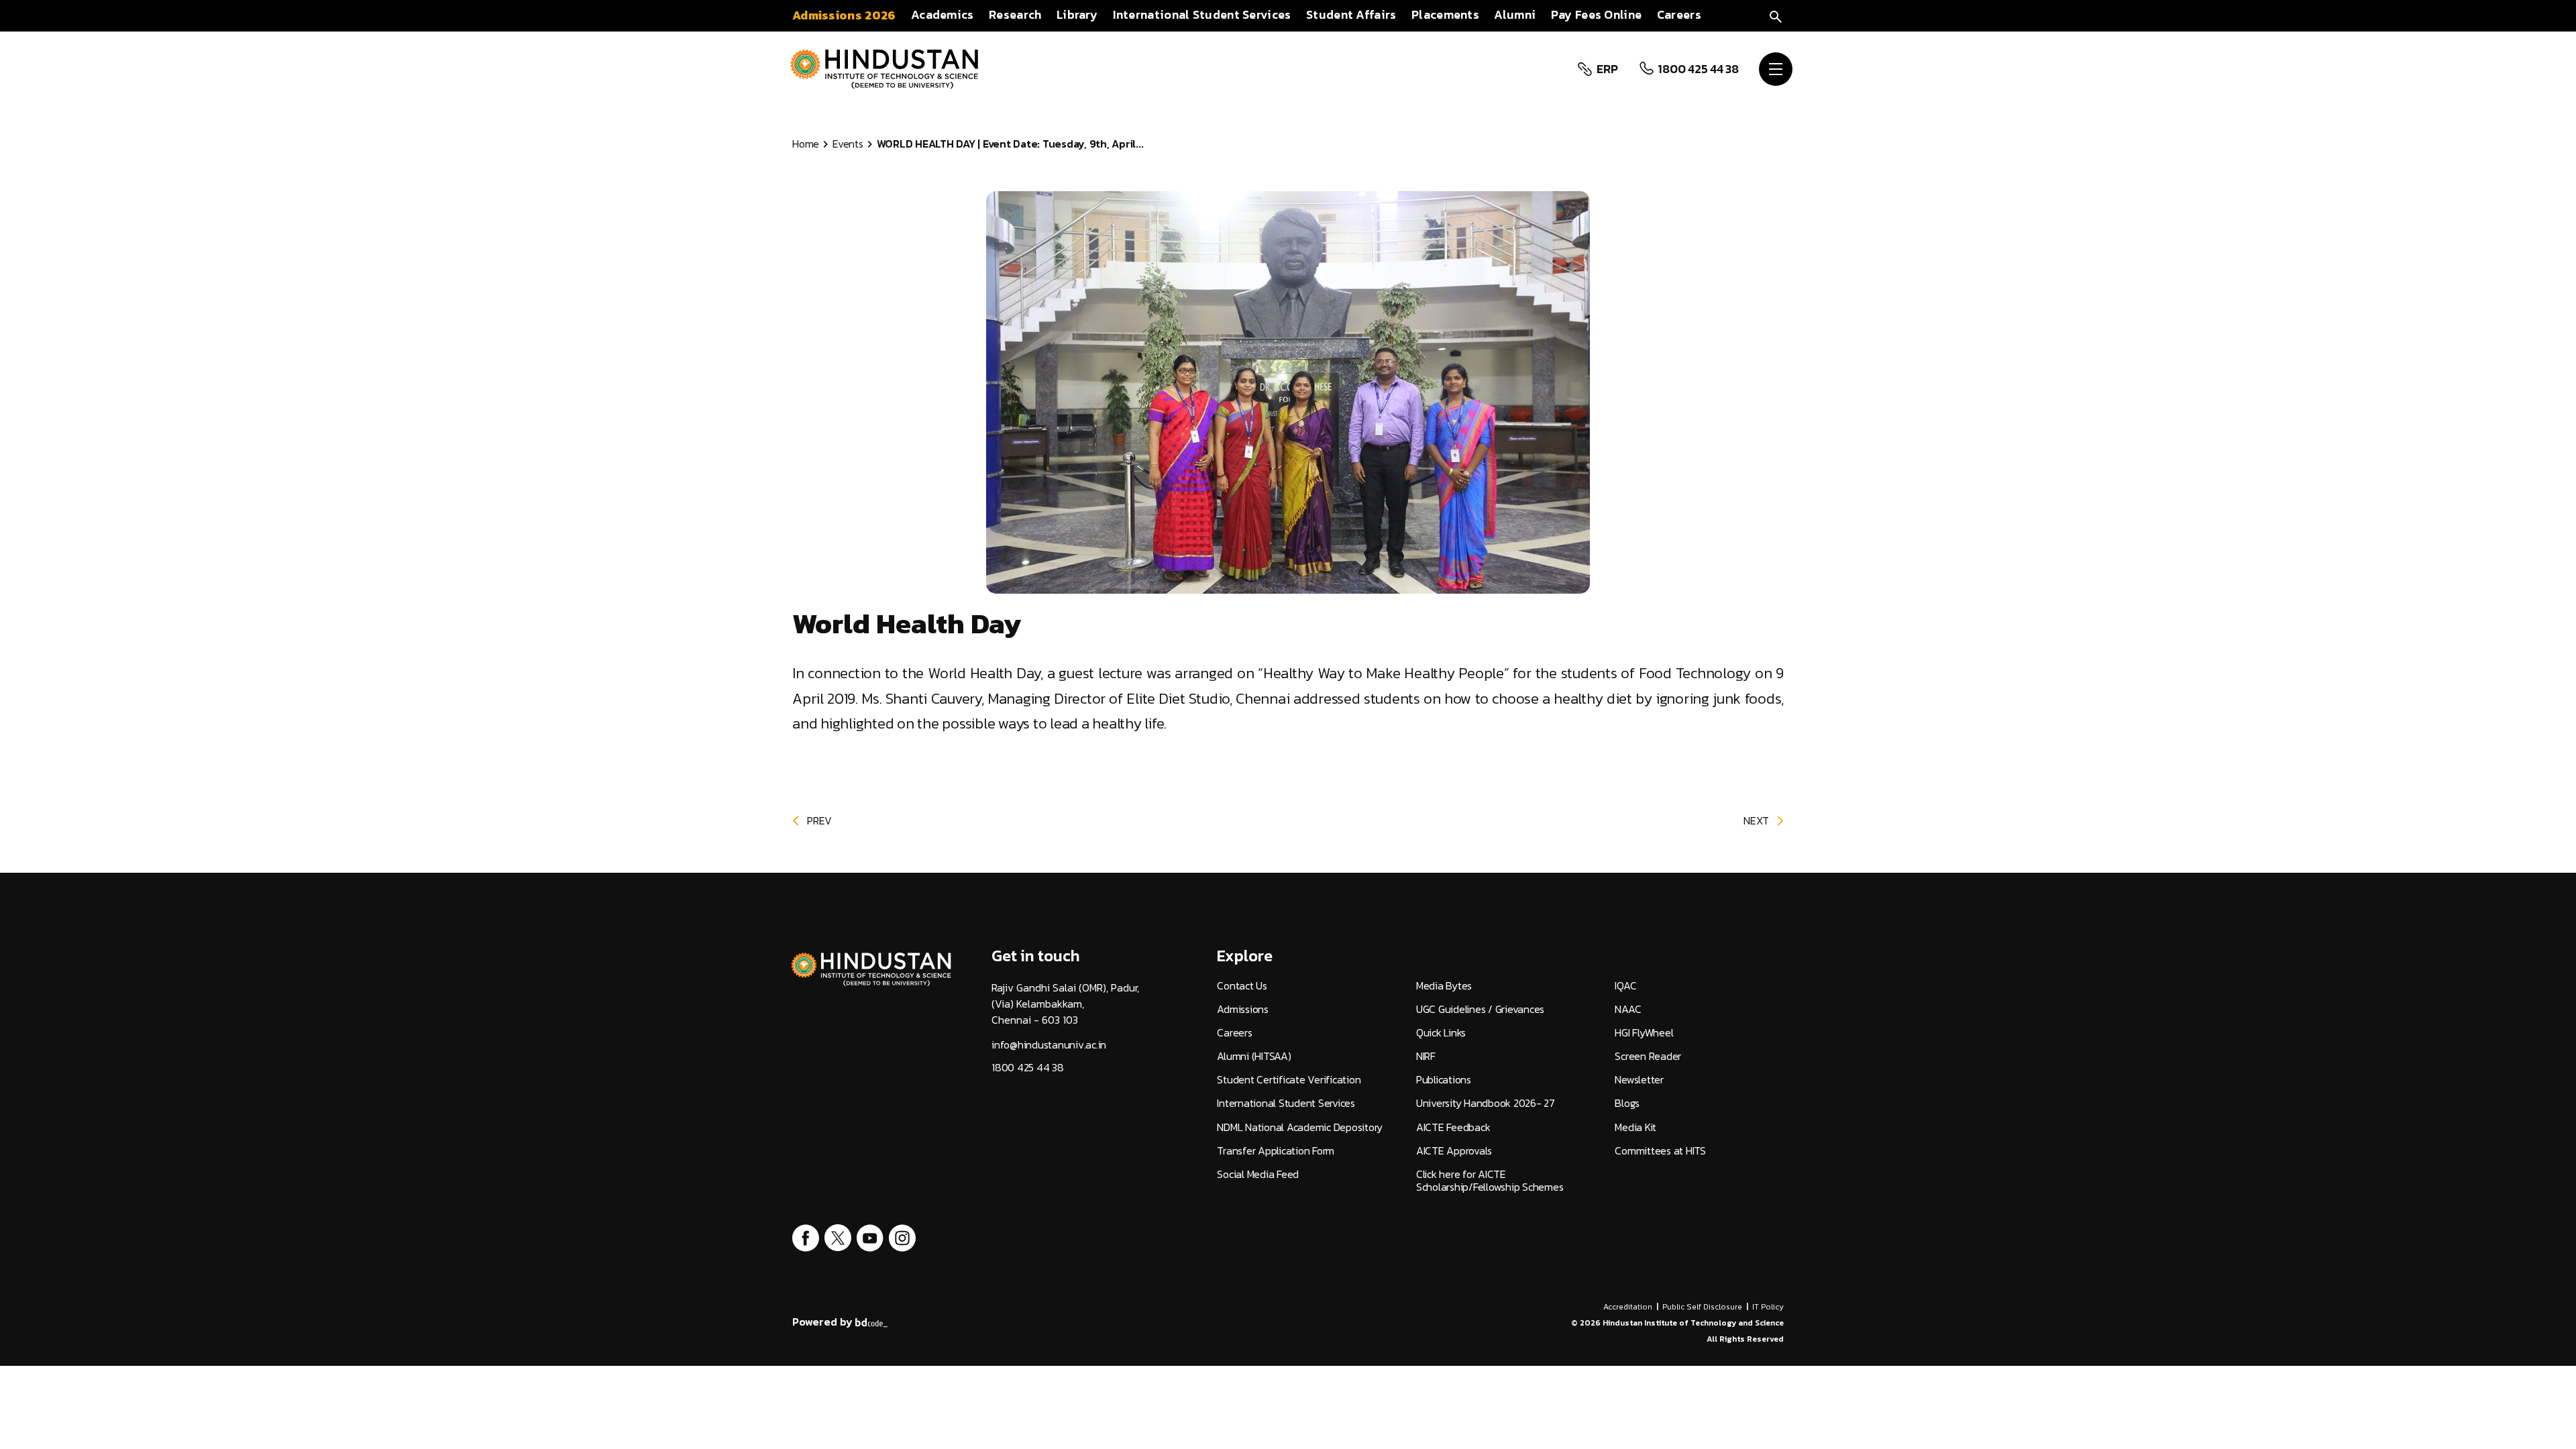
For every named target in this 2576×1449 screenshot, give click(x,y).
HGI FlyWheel (1644, 1033)
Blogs (1627, 1103)
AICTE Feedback (1453, 1127)
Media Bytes (1444, 986)
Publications (1444, 1080)
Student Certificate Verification (1289, 1080)
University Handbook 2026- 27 (1486, 1103)
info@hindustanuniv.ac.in (1049, 1045)
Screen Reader (1648, 1056)
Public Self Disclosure (1702, 1307)
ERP (1607, 69)
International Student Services (1286, 1103)
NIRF (1426, 1056)
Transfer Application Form (1276, 1151)
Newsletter (1639, 1080)
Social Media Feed (1258, 1174)
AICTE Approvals (1454, 1151)
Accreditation (1628, 1307)
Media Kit (1635, 1127)
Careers (1234, 1033)
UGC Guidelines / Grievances (1480, 1009)
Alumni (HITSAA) (1254, 1056)
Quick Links (1441, 1033)
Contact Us (1242, 986)
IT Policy (1768, 1307)
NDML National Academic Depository (1300, 1127)
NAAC (1628, 1009)
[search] (1776, 15)
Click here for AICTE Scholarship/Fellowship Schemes (1490, 1181)
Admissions (1243, 1009)
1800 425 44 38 (1698, 69)
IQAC (1625, 986)
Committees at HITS (1660, 1151)
